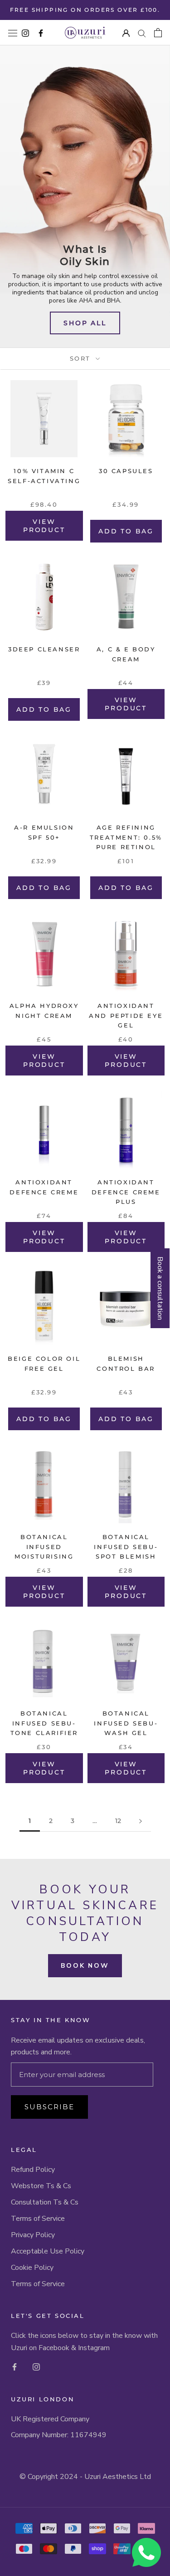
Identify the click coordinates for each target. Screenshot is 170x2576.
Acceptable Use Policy (48, 2251)
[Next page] (141, 1821)
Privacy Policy (33, 2235)
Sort (82, 358)
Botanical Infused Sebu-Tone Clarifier (44, 1723)
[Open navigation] (13, 33)
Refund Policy (33, 2170)
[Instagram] (36, 2366)
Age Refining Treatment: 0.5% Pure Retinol (126, 837)
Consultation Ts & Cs (45, 2202)
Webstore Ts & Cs (41, 2186)
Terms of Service (38, 2219)
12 (118, 1821)
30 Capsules (126, 471)
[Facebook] (15, 2366)
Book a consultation (160, 1288)
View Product (44, 526)
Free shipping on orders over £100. (85, 10)
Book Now (85, 1966)
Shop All (85, 323)
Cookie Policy (32, 2268)
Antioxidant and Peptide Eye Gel (126, 1015)
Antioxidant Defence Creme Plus (126, 1192)
